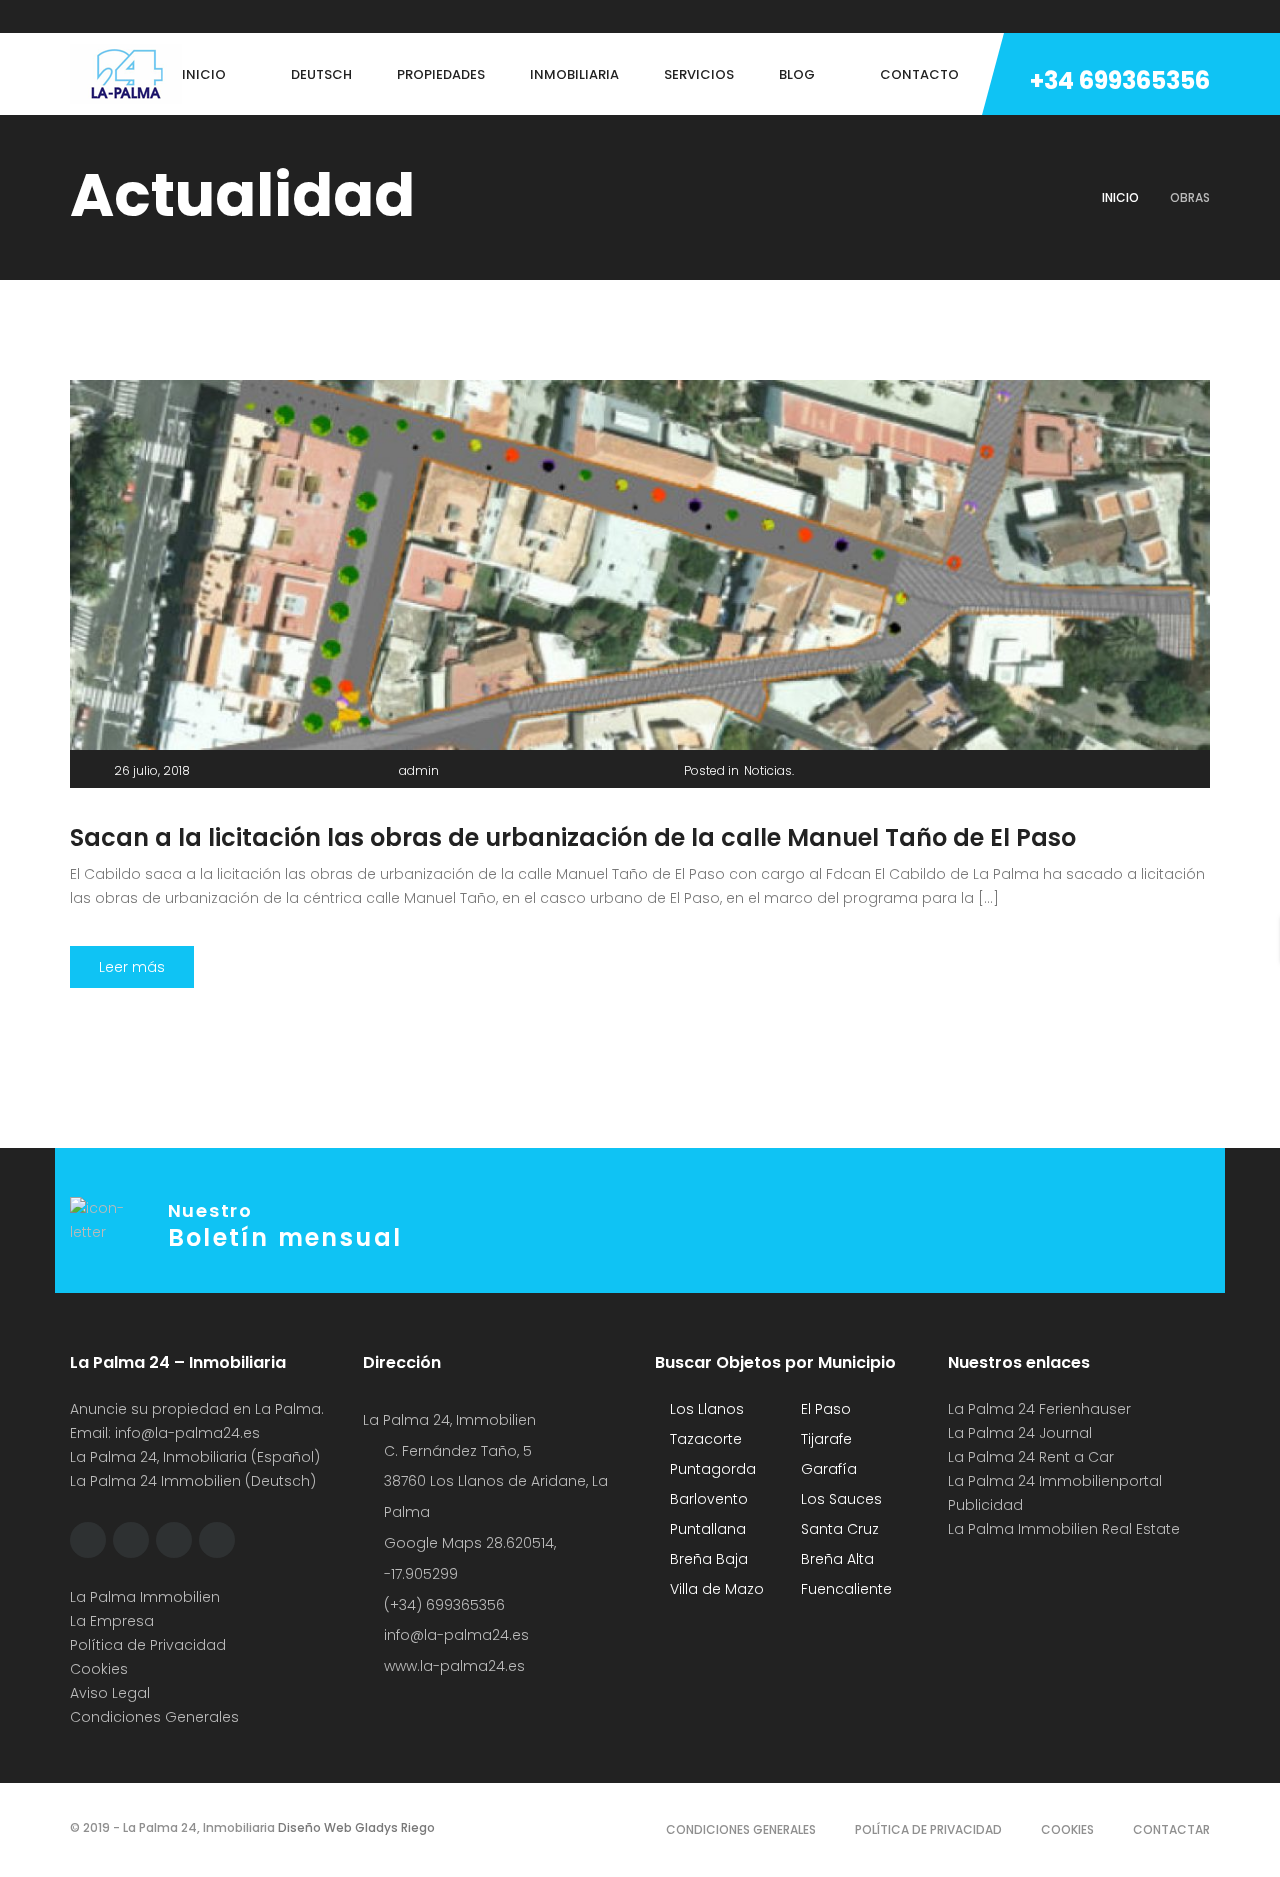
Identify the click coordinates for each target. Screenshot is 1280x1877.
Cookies (99, 1669)
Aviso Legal (110, 1693)
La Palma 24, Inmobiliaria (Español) (195, 1457)
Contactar (1171, 1829)
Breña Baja (707, 1559)
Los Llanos (705, 1409)
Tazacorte (704, 1439)
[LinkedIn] (189, 16)
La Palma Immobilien (145, 1597)
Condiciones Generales (154, 1717)
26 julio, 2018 (152, 770)
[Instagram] (151, 16)
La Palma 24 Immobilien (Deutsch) (193, 1481)
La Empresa (112, 1621)
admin (419, 770)
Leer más (132, 967)
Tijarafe (824, 1439)
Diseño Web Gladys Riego (355, 1827)
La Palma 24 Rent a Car (1031, 1457)
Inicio (1120, 197)
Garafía (827, 1469)
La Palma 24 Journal (1020, 1433)
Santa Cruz (838, 1529)
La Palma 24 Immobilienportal (1055, 1481)
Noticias (768, 770)
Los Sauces (839, 1499)
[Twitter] (113, 16)
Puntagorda (711, 1469)
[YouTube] (227, 16)
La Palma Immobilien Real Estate (1064, 1529)
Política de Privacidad (148, 1645)
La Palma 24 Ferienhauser (1039, 1409)
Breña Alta (835, 1559)
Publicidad (987, 1505)
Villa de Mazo (715, 1589)
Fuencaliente (844, 1589)
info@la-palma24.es (187, 1433)
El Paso (824, 1409)
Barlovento (707, 1499)
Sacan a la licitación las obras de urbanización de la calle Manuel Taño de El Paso (573, 837)
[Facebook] (75, 16)
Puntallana (706, 1529)
